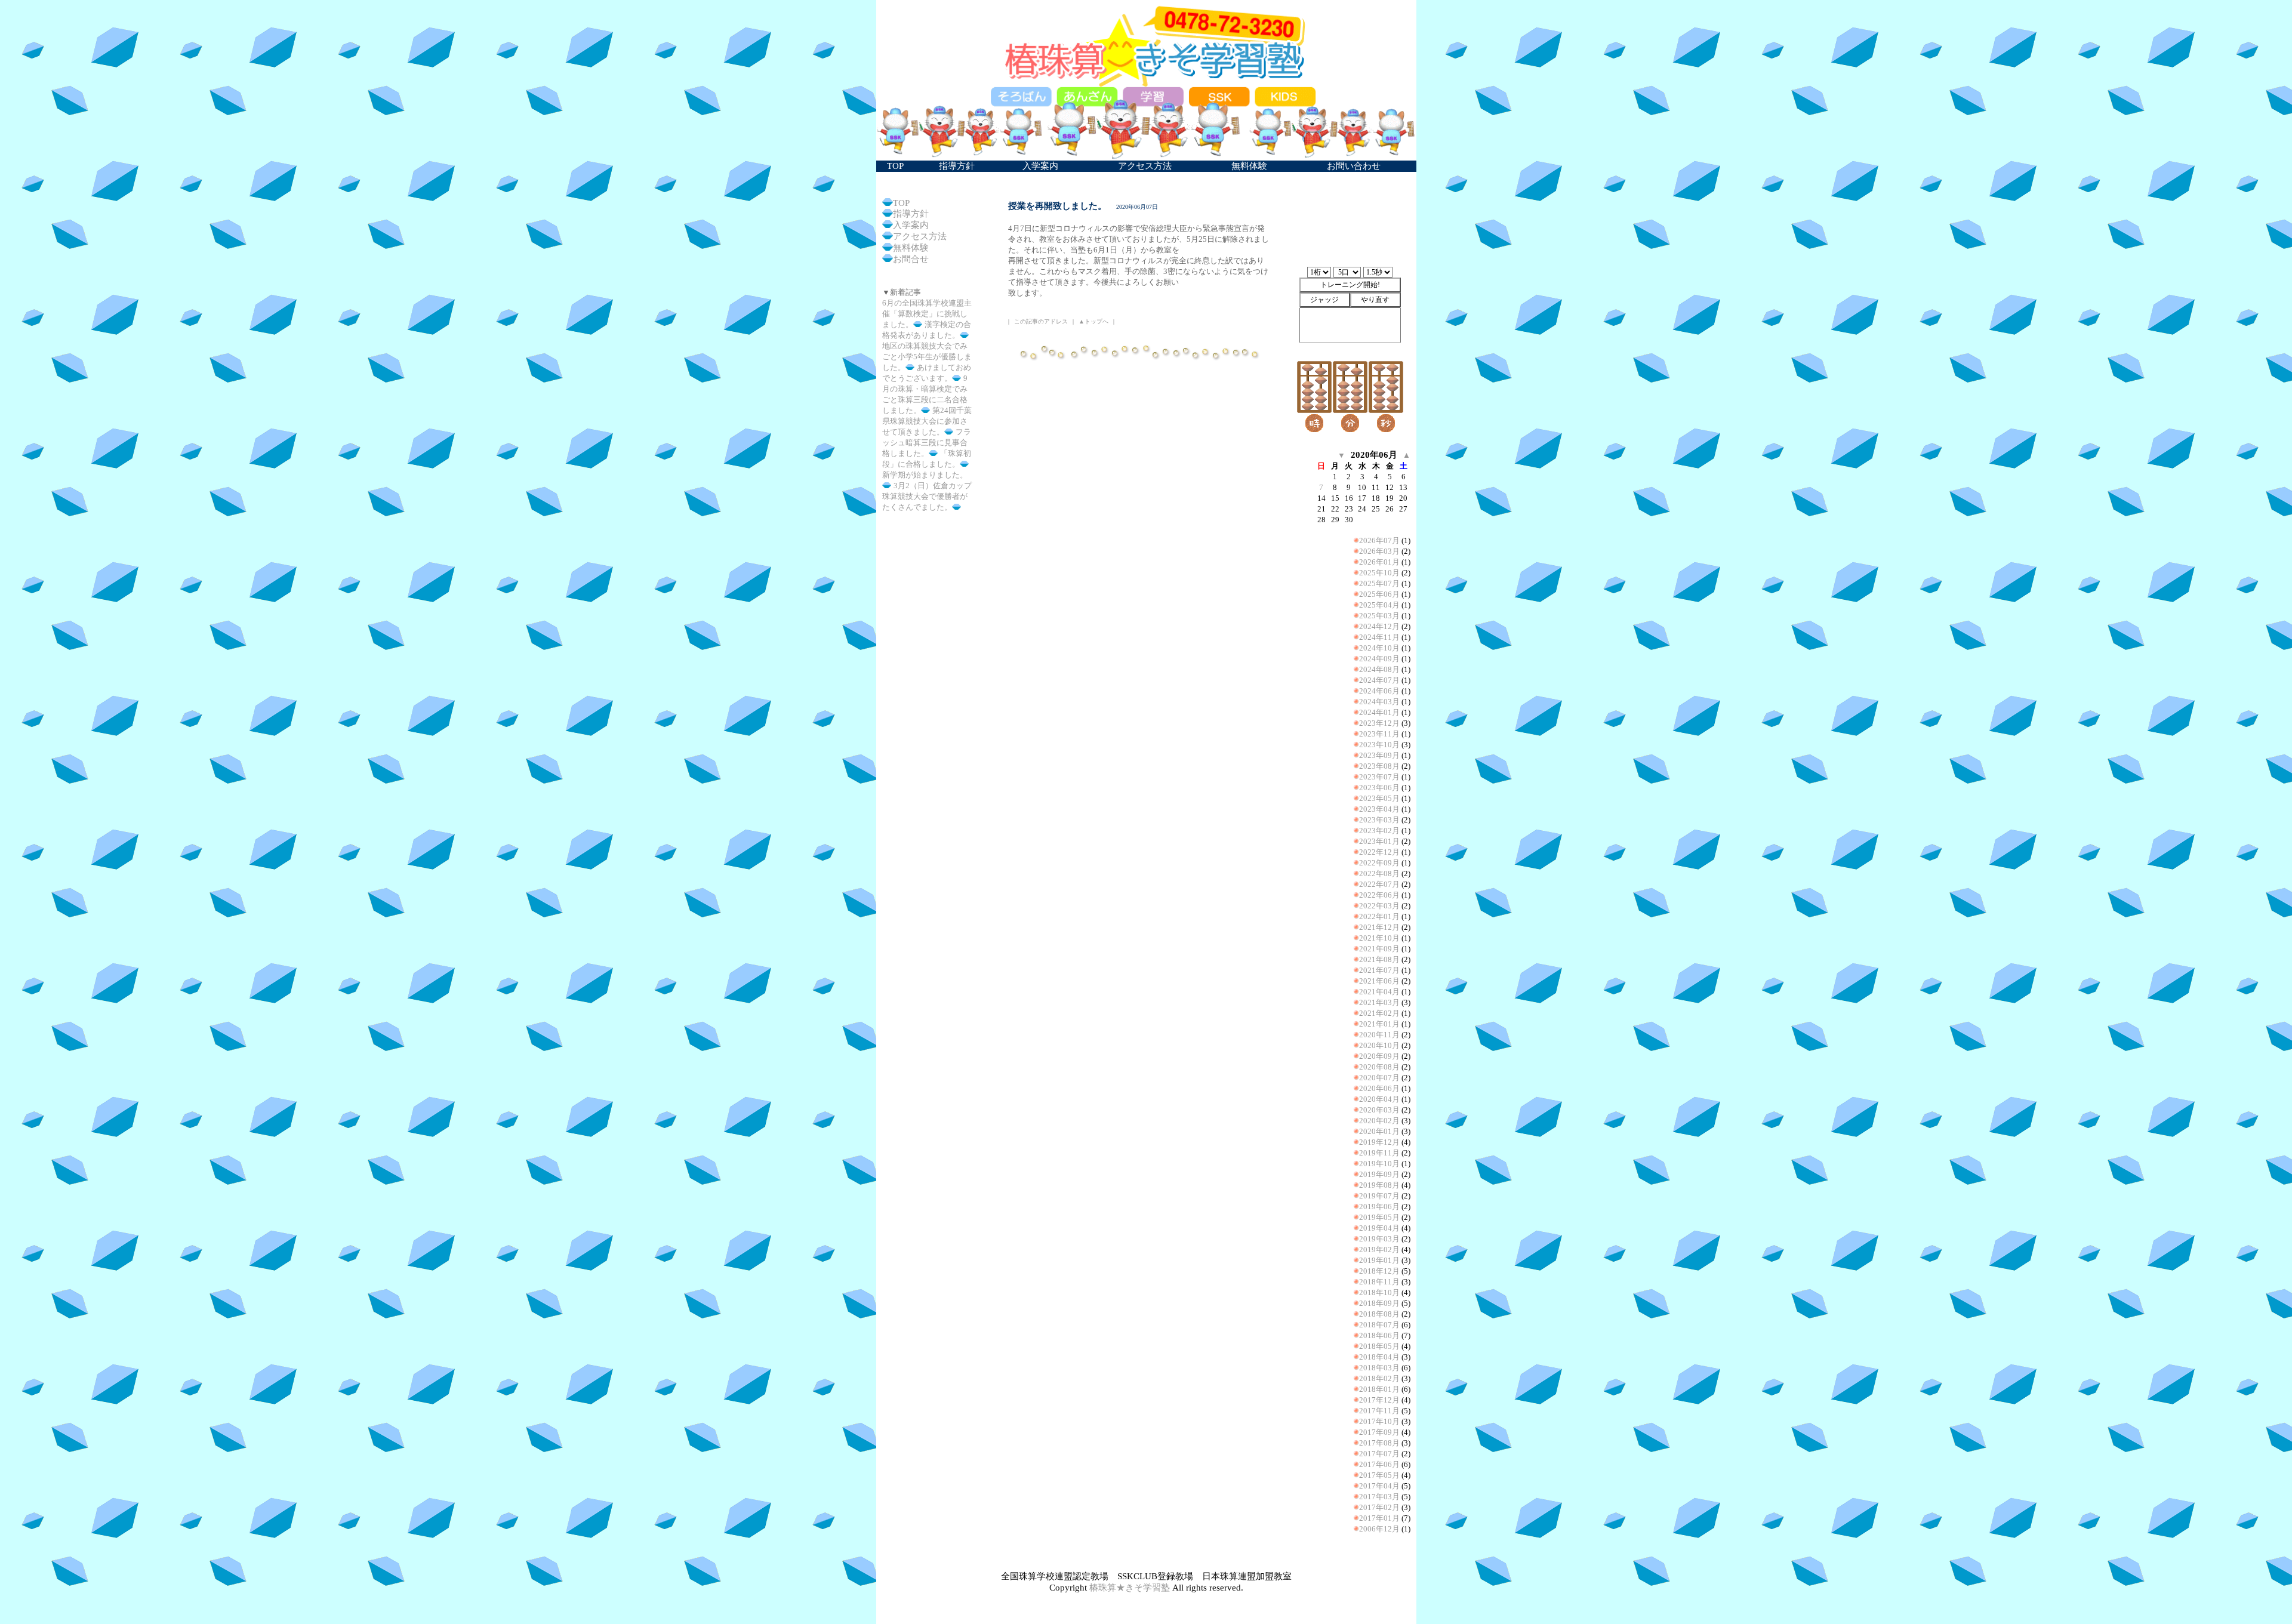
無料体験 (911, 248)
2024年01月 (1379, 712)
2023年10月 (1379, 745)
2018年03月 (1379, 1368)
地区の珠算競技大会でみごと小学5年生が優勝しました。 (927, 357)
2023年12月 (1379, 723)
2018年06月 (1379, 1335)
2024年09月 (1379, 659)
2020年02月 (1379, 1121)
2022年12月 (1379, 852)
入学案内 (911, 225)
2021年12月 (1379, 927)
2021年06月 (1379, 981)
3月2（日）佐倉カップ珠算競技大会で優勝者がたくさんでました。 (927, 496)
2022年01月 (1379, 916)
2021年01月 (1379, 1024)
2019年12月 (1379, 1142)
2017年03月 (1379, 1497)
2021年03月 (1379, 1002)
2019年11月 (1379, 1153)
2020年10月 (1379, 1045)
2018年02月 (1379, 1378)
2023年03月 (1379, 820)
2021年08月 (1379, 959)
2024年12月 (1379, 626)
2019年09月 (1379, 1174)
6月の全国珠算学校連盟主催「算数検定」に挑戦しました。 (927, 314)
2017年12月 (1379, 1400)
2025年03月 (1379, 616)
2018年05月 (1379, 1346)
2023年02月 (1379, 831)
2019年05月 (1379, 1217)
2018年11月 (1379, 1282)
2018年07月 (1379, 1325)
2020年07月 (1379, 1078)
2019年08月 (1379, 1185)
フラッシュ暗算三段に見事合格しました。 (927, 443)
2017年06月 (1379, 1464)
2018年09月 (1379, 1303)
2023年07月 (1379, 777)
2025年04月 (1379, 605)
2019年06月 (1379, 1207)
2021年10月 (1379, 938)
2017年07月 (1379, 1454)
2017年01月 (1379, 1518)
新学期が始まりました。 (925, 475)
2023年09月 (1379, 755)
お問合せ (911, 259)
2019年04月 (1379, 1228)
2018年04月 (1379, 1357)
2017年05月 (1379, 1475)
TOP (901, 203)
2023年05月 (1379, 798)
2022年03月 (1379, 906)
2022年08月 (1379, 873)
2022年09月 (1379, 863)
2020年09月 (1379, 1056)
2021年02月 (1379, 1013)
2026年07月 (1379, 540)
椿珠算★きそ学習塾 (1130, 1588)
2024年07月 (1379, 680)
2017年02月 (1379, 1507)
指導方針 (911, 214)
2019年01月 (1379, 1260)
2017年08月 (1379, 1443)
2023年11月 (1379, 734)
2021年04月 (1379, 992)
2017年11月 (1379, 1411)
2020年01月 (1379, 1131)
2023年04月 (1379, 809)
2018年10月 (1379, 1292)
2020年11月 (1379, 1035)
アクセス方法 (920, 236)
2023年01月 (1379, 841)
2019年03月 (1379, 1239)
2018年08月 (1379, 1314)
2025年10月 (1379, 573)
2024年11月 (1379, 637)
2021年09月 (1379, 949)
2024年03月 (1379, 702)
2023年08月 (1379, 766)
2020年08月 (1379, 1067)
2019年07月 (1379, 1196)
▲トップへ (1093, 321)
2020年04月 (1379, 1099)
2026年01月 (1379, 562)
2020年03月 (1379, 1110)
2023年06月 (1379, 788)
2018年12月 (1379, 1271)
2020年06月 (1379, 1088)
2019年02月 (1379, 1249)
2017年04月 (1379, 1486)
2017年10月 (1379, 1421)
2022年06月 (1379, 895)
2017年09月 (1379, 1432)
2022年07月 (1379, 884)
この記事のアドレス (1041, 321)
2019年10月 (1379, 1164)
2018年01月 (1379, 1389)
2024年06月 (1379, 691)
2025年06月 (1379, 594)
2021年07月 (1379, 970)
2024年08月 (1379, 669)
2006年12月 (1379, 1529)
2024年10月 (1379, 648)
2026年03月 (1379, 551)
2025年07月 (1379, 583)
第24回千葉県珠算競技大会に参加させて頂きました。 (927, 421)
